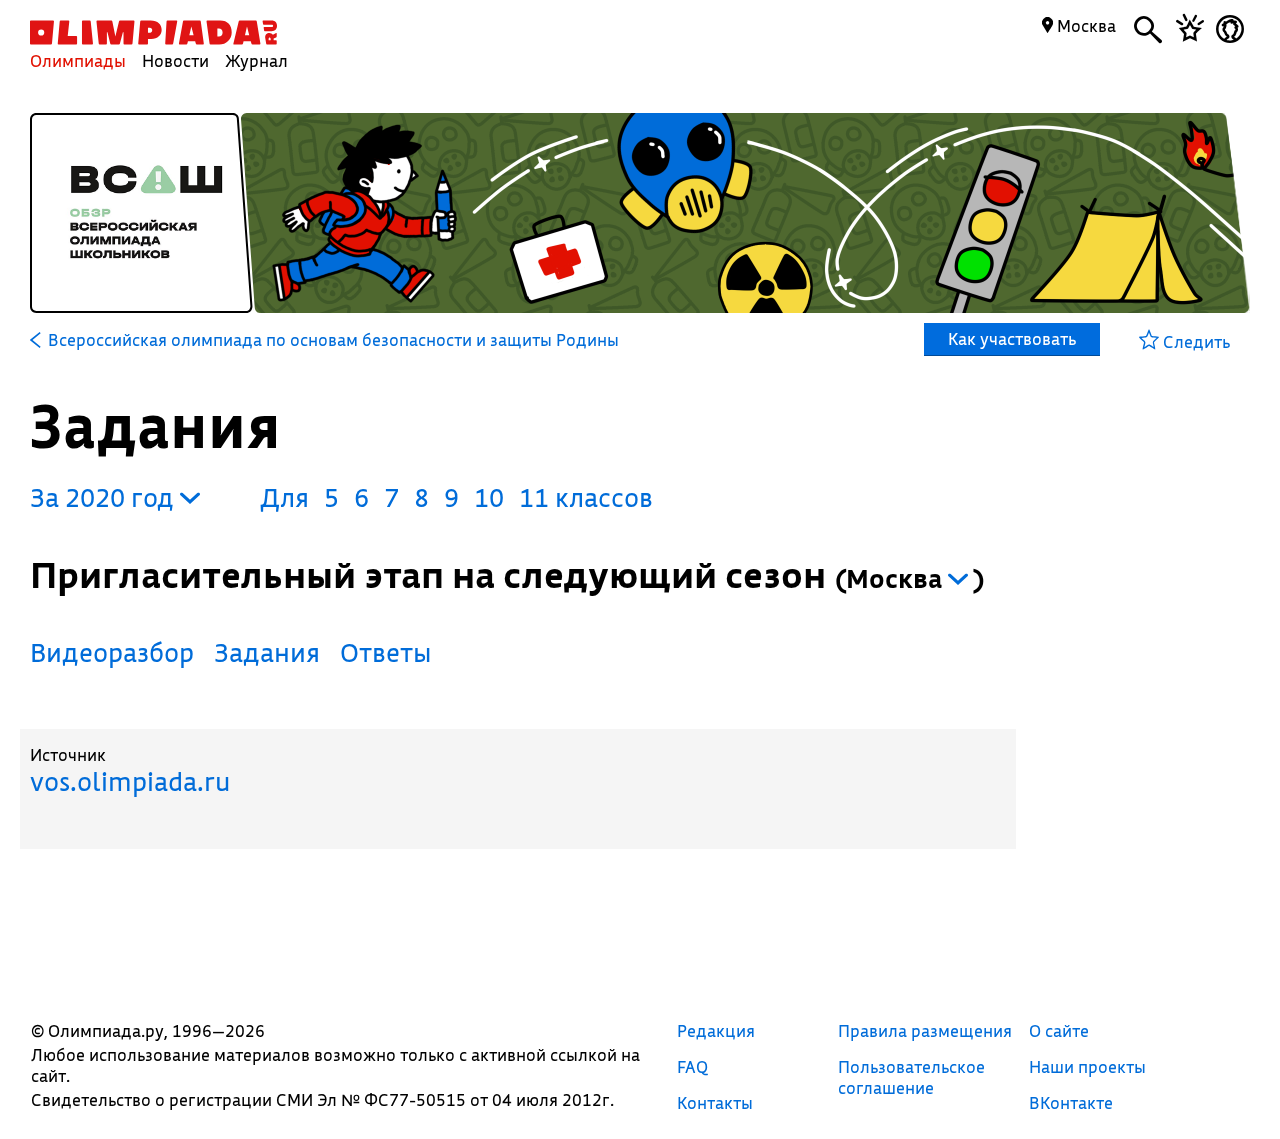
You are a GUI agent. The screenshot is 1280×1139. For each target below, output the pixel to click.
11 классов (586, 497)
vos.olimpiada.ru (130, 781)
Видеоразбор (112, 652)
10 (489, 497)
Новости (175, 60)
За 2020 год (105, 497)
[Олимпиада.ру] (153, 32)
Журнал (256, 60)
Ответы (386, 652)
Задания (267, 652)
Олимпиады (78, 60)
